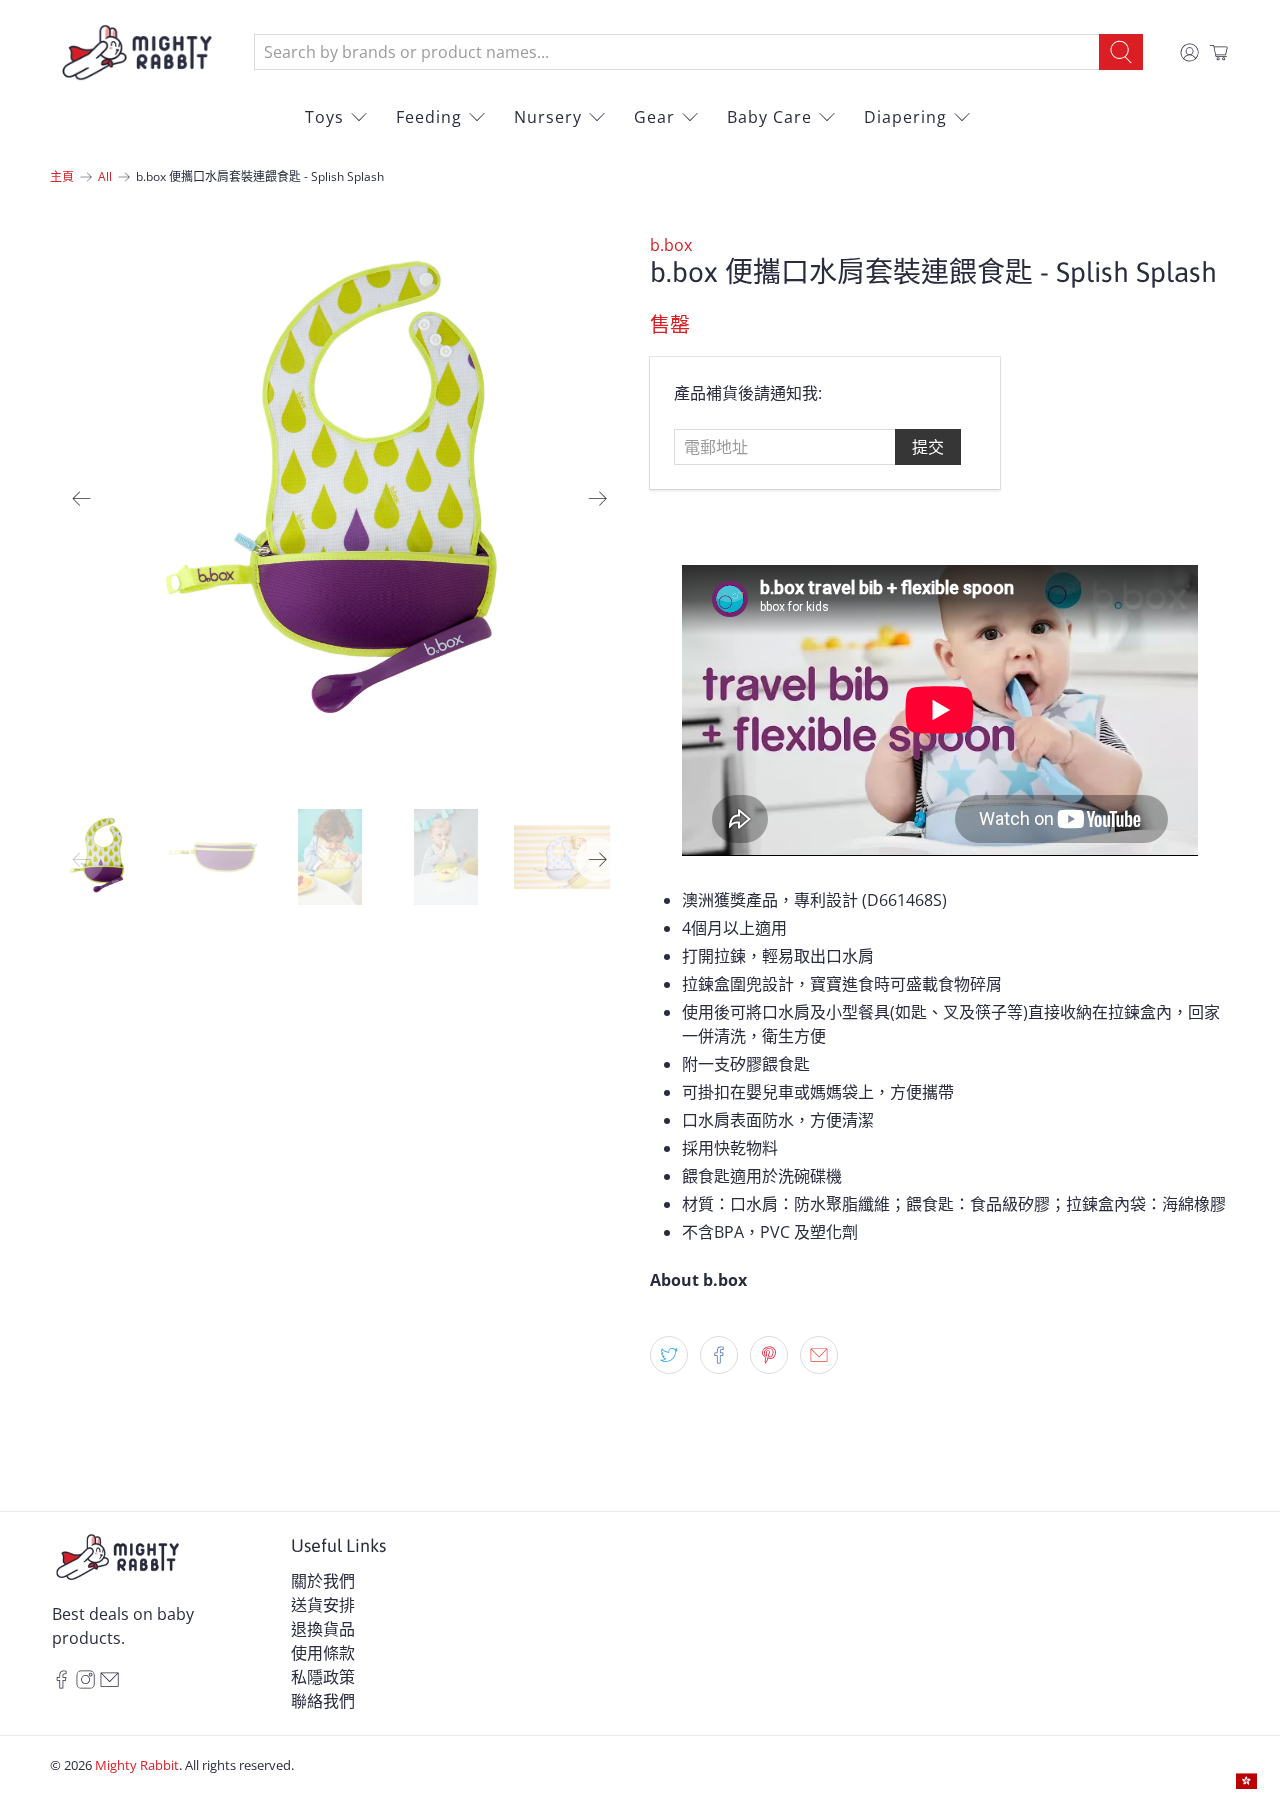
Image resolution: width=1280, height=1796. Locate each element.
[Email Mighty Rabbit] (109, 1683)
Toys (324, 117)
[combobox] (677, 52)
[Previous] (82, 499)
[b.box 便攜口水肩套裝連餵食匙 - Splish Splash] (340, 499)
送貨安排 (323, 1605)
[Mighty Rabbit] (137, 52)
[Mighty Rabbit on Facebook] (61, 1683)
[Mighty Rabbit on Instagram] (85, 1683)
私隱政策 (323, 1677)
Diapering (905, 117)
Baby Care (769, 117)
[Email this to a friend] (819, 1355)
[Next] (598, 499)
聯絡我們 (323, 1701)
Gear (654, 117)
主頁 (62, 177)
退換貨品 (323, 1629)
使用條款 (323, 1653)
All (105, 177)
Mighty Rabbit (137, 1765)
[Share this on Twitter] (669, 1355)
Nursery (548, 117)
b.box (671, 245)
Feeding (429, 117)
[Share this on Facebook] (719, 1355)
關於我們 (323, 1581)
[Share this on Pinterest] (769, 1355)
